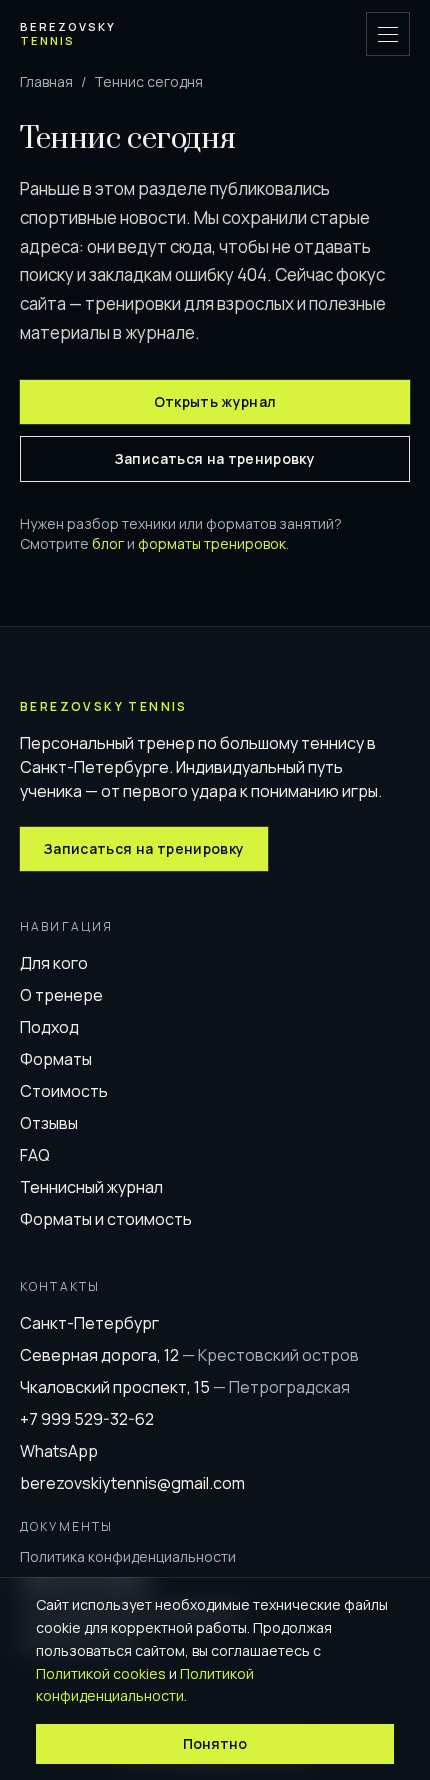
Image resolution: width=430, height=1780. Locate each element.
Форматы (56, 1059)
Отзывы (49, 1123)
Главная (46, 81)
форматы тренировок (212, 543)
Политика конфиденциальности (128, 1556)
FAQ (35, 1155)
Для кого (54, 963)
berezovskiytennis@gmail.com (132, 1483)
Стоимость (64, 1091)
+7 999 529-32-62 (87, 1419)
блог (108, 543)
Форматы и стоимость (106, 1219)
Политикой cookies (101, 1673)
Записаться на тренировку (215, 458)
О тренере (61, 995)
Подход (49, 1027)
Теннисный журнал (91, 1187)
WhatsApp (59, 1451)
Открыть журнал (215, 401)
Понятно (215, 1743)
